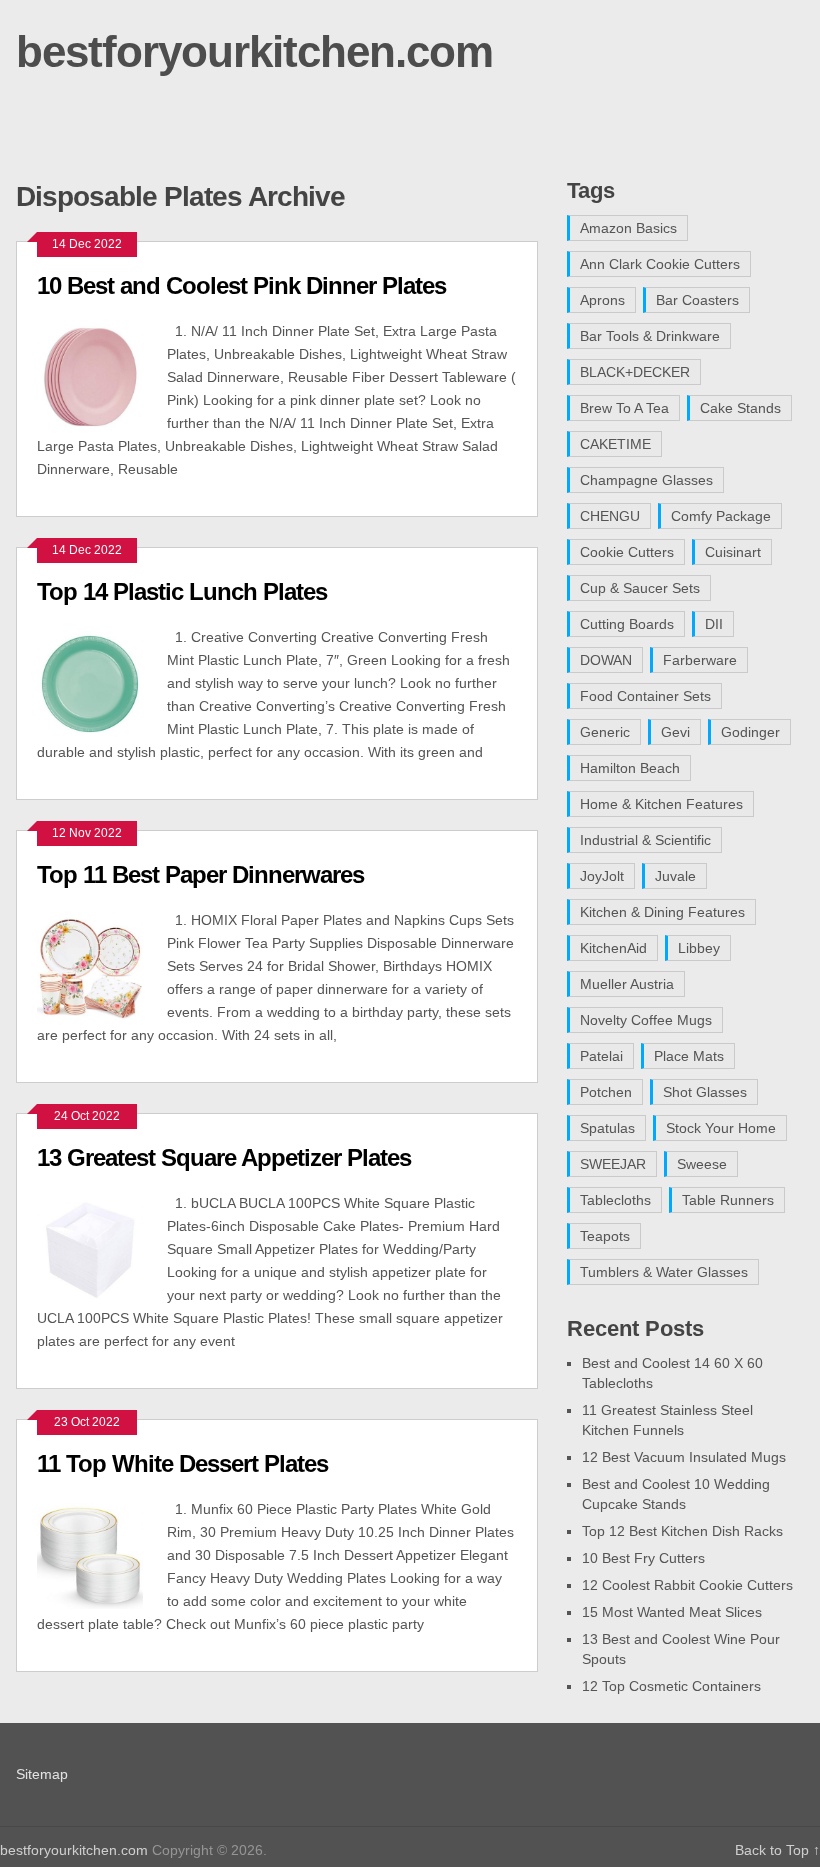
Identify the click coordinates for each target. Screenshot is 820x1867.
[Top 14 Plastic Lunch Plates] (101, 681)
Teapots (605, 1236)
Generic (605, 732)
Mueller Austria (627, 984)
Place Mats (689, 1056)
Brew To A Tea (624, 408)
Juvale (675, 876)
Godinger (750, 732)
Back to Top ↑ (777, 1850)
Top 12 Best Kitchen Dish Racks (682, 1531)
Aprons (602, 300)
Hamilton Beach (630, 768)
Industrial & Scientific (645, 840)
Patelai (601, 1056)
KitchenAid (613, 948)
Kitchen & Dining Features (662, 912)
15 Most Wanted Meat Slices (672, 1612)
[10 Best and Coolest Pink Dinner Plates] (101, 375)
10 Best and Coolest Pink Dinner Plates (241, 285)
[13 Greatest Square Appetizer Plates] (101, 1247)
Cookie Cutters (627, 552)
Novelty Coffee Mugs (646, 1020)
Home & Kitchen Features (661, 804)
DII (714, 624)
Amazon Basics (628, 228)
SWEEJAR (613, 1164)
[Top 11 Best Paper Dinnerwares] (101, 964)
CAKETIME (615, 444)
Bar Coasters (697, 300)
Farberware (700, 660)
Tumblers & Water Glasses (664, 1272)
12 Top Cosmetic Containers (671, 1686)
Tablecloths (615, 1200)
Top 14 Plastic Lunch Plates (182, 591)
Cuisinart (733, 552)
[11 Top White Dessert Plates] (101, 1553)
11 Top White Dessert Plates (182, 1463)
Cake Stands (740, 408)
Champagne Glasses (646, 480)
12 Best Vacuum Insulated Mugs (684, 1457)
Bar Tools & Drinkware (650, 336)
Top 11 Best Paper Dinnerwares (200, 874)
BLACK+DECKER (635, 372)
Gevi (675, 732)
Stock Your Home (721, 1128)
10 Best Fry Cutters (643, 1558)
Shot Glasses (705, 1092)
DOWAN (606, 660)
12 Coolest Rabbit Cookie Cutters (687, 1585)
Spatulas (607, 1128)
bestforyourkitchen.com (254, 51)
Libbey (699, 948)
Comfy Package (721, 516)
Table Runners (728, 1200)
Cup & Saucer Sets (640, 588)
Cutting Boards (627, 624)
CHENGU (610, 516)
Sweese (702, 1164)
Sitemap (42, 1774)
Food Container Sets (645, 696)
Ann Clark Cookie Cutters (660, 264)
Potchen (606, 1092)
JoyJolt (602, 876)
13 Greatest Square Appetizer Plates (224, 1157)
